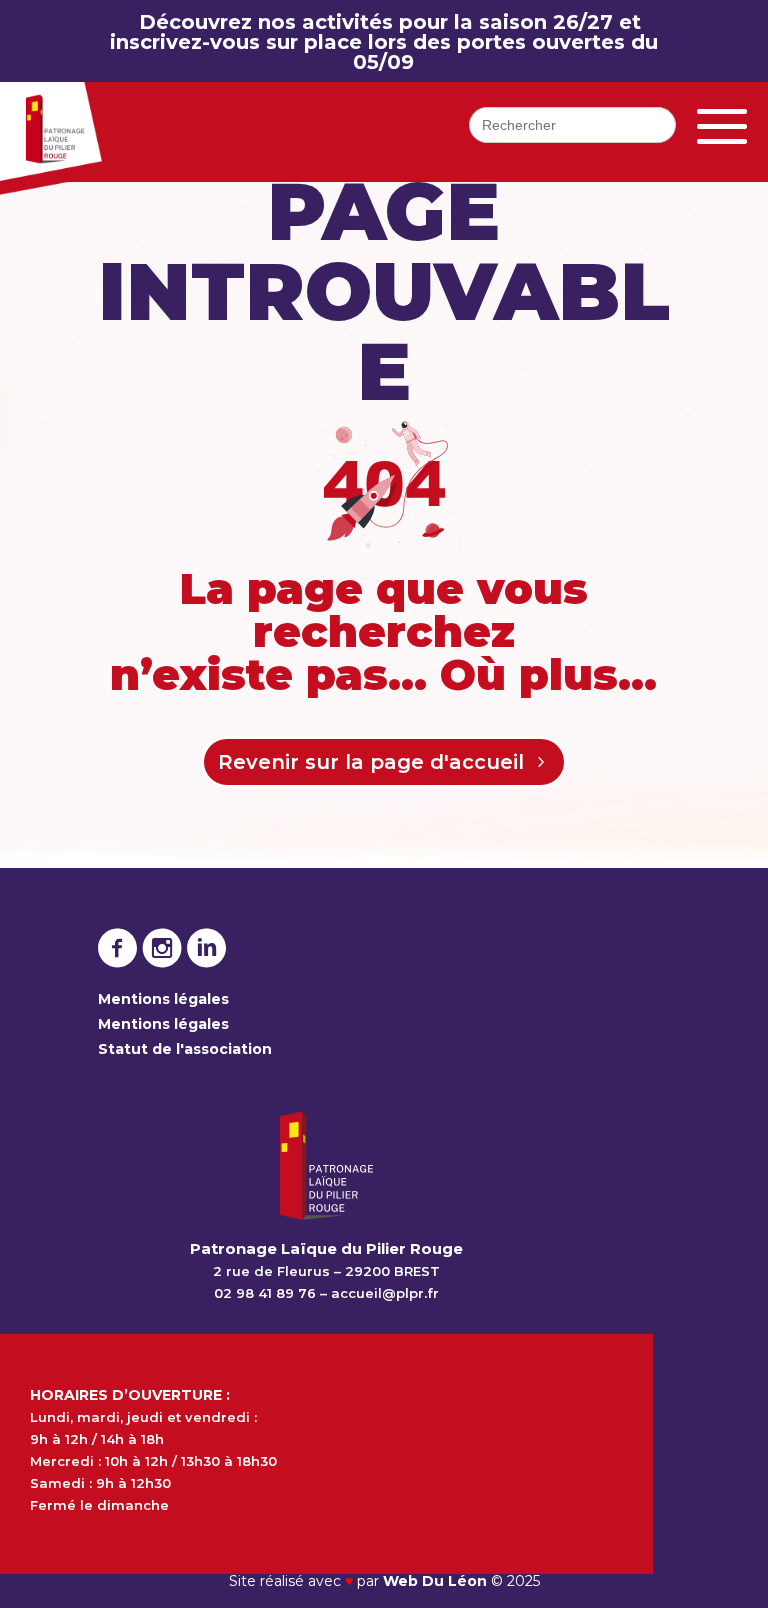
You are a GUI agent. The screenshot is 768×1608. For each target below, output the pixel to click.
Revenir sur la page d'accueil (371, 762)
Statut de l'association (185, 1049)
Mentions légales (163, 999)
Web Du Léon (437, 1581)
